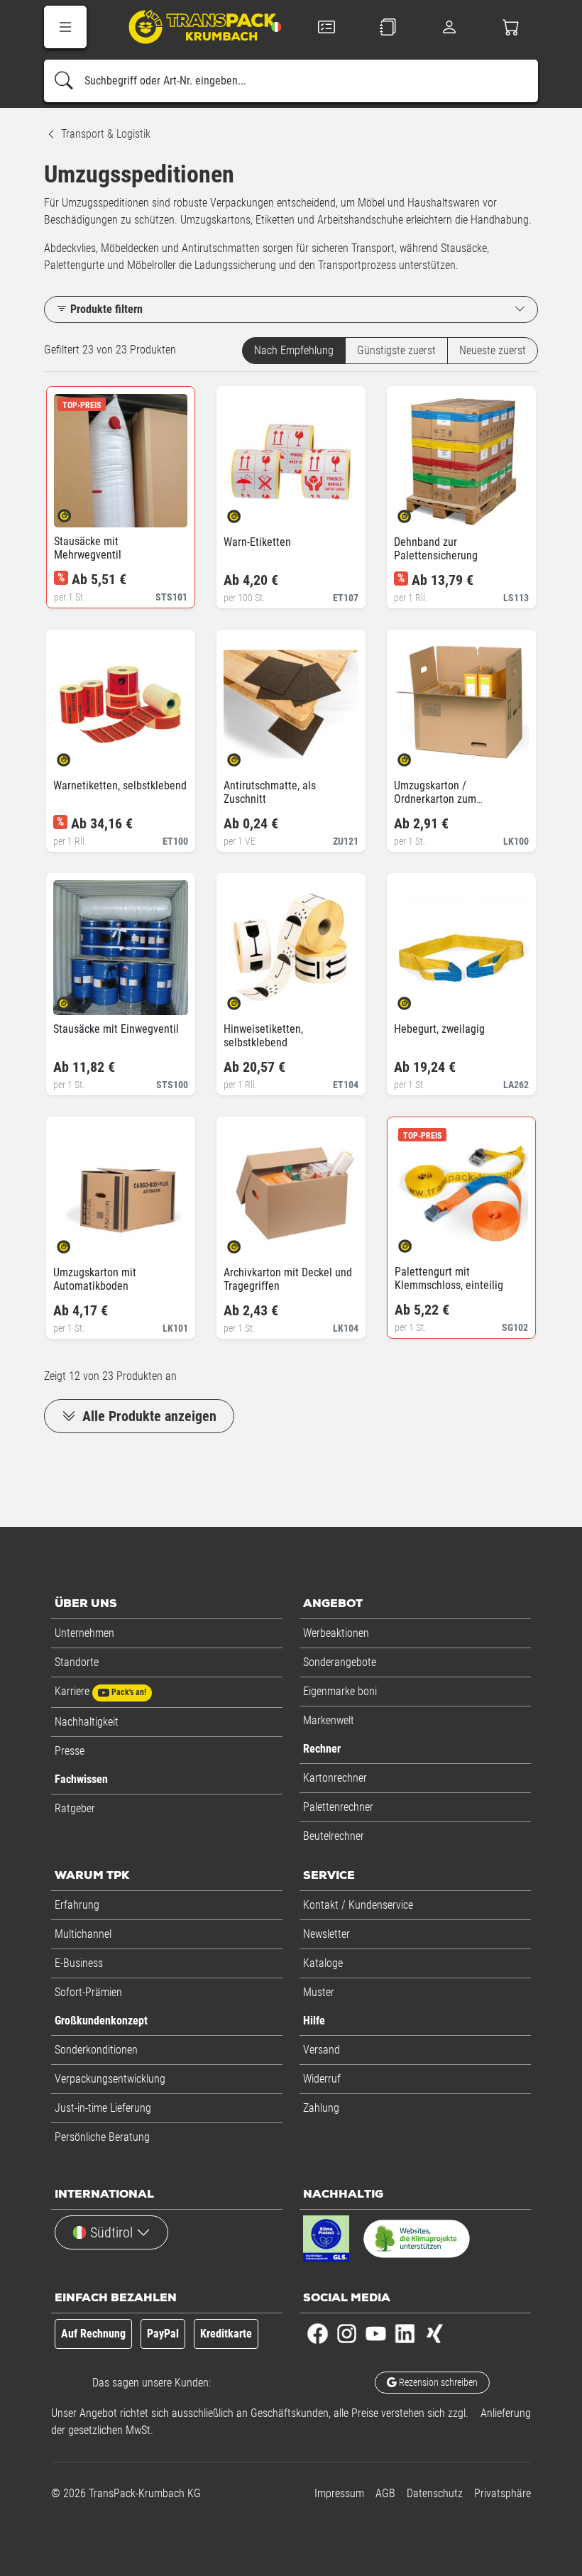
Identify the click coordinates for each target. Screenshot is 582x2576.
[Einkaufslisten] (389, 27)
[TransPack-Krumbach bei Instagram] (347, 2333)
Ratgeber (75, 1808)
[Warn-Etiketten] (246, 512)
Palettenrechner (338, 1807)
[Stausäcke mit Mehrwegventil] (76, 511)
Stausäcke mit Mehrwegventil (88, 548)
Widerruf (322, 2079)
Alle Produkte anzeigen (148, 1416)
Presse (70, 1751)
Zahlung (321, 2108)
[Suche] (64, 81)
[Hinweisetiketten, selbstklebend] (246, 999)
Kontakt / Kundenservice (358, 1905)
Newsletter (326, 1934)
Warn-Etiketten (257, 542)
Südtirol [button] (111, 2232)
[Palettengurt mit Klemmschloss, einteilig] (417, 1242)
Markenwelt (329, 1720)
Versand (322, 2050)
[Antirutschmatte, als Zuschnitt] (246, 756)
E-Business (79, 1963)
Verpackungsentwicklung (110, 2079)
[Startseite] (193, 29)
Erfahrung (77, 1905)
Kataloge (323, 1963)
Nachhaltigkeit (87, 1722)
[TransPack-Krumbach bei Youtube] (376, 2333)
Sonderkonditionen (96, 2050)
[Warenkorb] (511, 27)
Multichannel (83, 1934)
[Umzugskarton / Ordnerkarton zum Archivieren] (416, 756)
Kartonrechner (335, 1778)
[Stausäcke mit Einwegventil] (76, 999)
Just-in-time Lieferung (103, 2108)
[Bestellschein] (327, 27)
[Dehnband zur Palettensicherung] (416, 512)
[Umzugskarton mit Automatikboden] (76, 1243)
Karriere (100, 1691)
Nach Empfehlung (294, 350)
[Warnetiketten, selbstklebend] (76, 756)
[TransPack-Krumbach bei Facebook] (318, 2333)
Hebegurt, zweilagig (439, 1029)
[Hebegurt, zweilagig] (416, 999)
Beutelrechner (334, 1836)
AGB (385, 2493)
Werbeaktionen (336, 1633)
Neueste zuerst (493, 350)
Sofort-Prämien (88, 1992)
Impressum (339, 2493)
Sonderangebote (340, 1662)
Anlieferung (506, 2413)
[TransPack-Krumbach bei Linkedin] (405, 2333)
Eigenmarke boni (340, 1691)
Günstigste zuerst (396, 350)
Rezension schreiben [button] (437, 2382)
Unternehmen (84, 1633)
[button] (65, 27)
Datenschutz (435, 2493)
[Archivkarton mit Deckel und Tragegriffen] (246, 1243)
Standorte (77, 1662)
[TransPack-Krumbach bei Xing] (434, 2333)
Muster (319, 1992)
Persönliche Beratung (102, 2137)
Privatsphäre (503, 2493)
